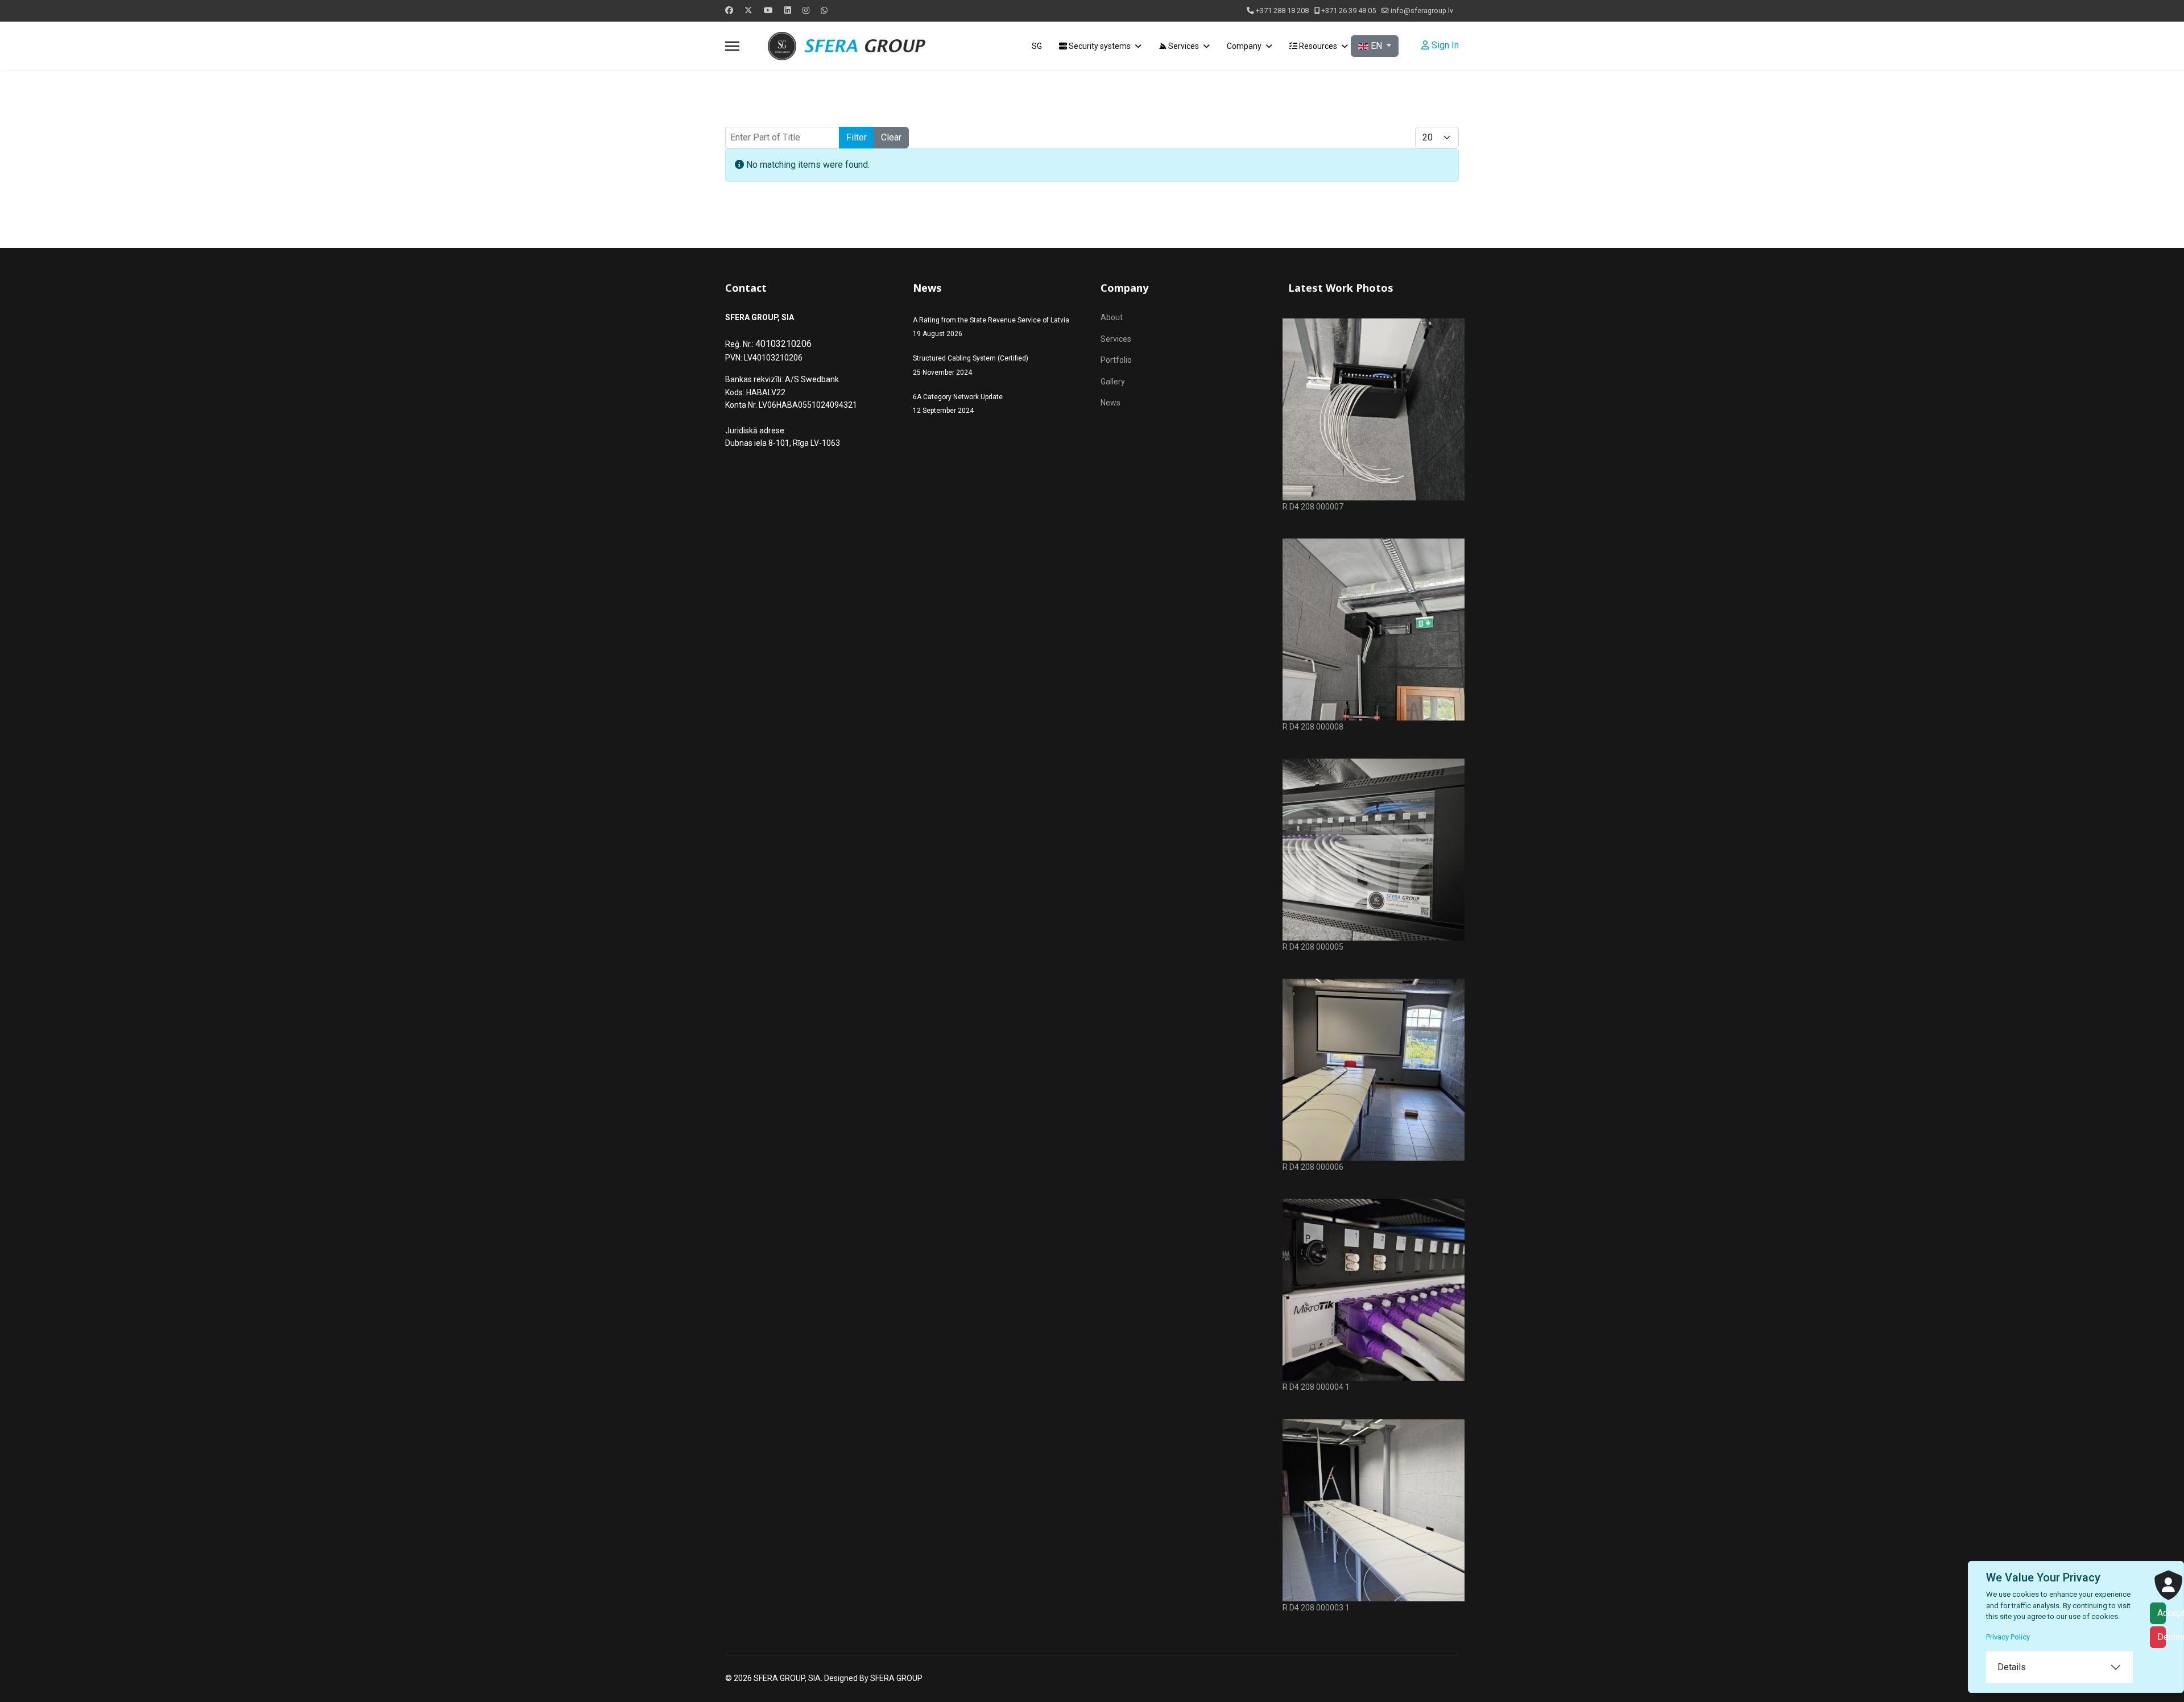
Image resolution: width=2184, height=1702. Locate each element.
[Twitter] (748, 10)
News (1110, 403)
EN (1376, 46)
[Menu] (732, 46)
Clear (891, 137)
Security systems (1099, 46)
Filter (857, 137)
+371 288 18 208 (1282, 11)
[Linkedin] (788, 10)
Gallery (1113, 382)
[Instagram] (806, 10)
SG (1037, 46)
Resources (1317, 46)
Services (1183, 46)
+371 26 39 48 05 (1349, 11)
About (1112, 317)
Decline (2162, 1637)
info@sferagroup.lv (1422, 11)
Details (2012, 1667)
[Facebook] (729, 10)
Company (1244, 46)
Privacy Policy (2008, 1637)
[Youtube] (768, 10)
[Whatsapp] (824, 10)
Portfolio (1116, 360)
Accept (2162, 1613)
